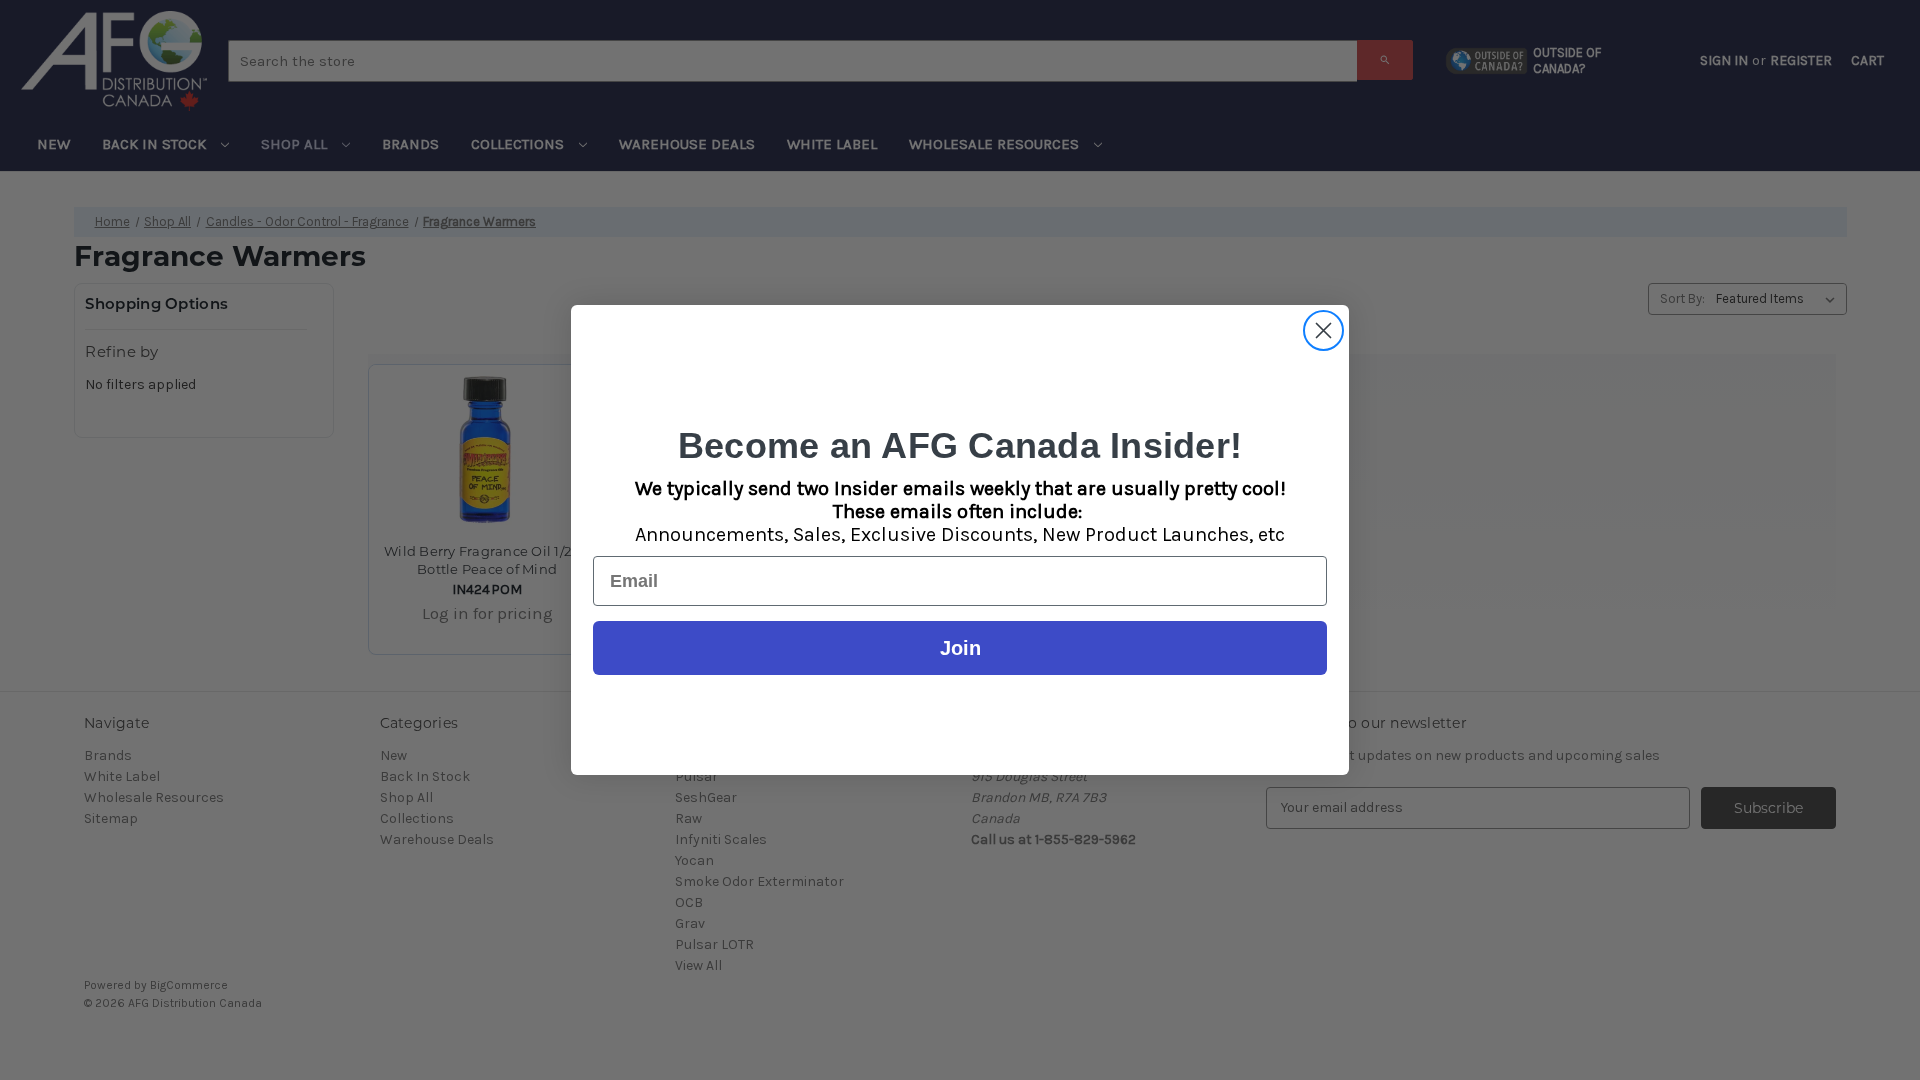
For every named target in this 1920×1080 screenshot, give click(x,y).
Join (960, 648)
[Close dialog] (1323, 330)
